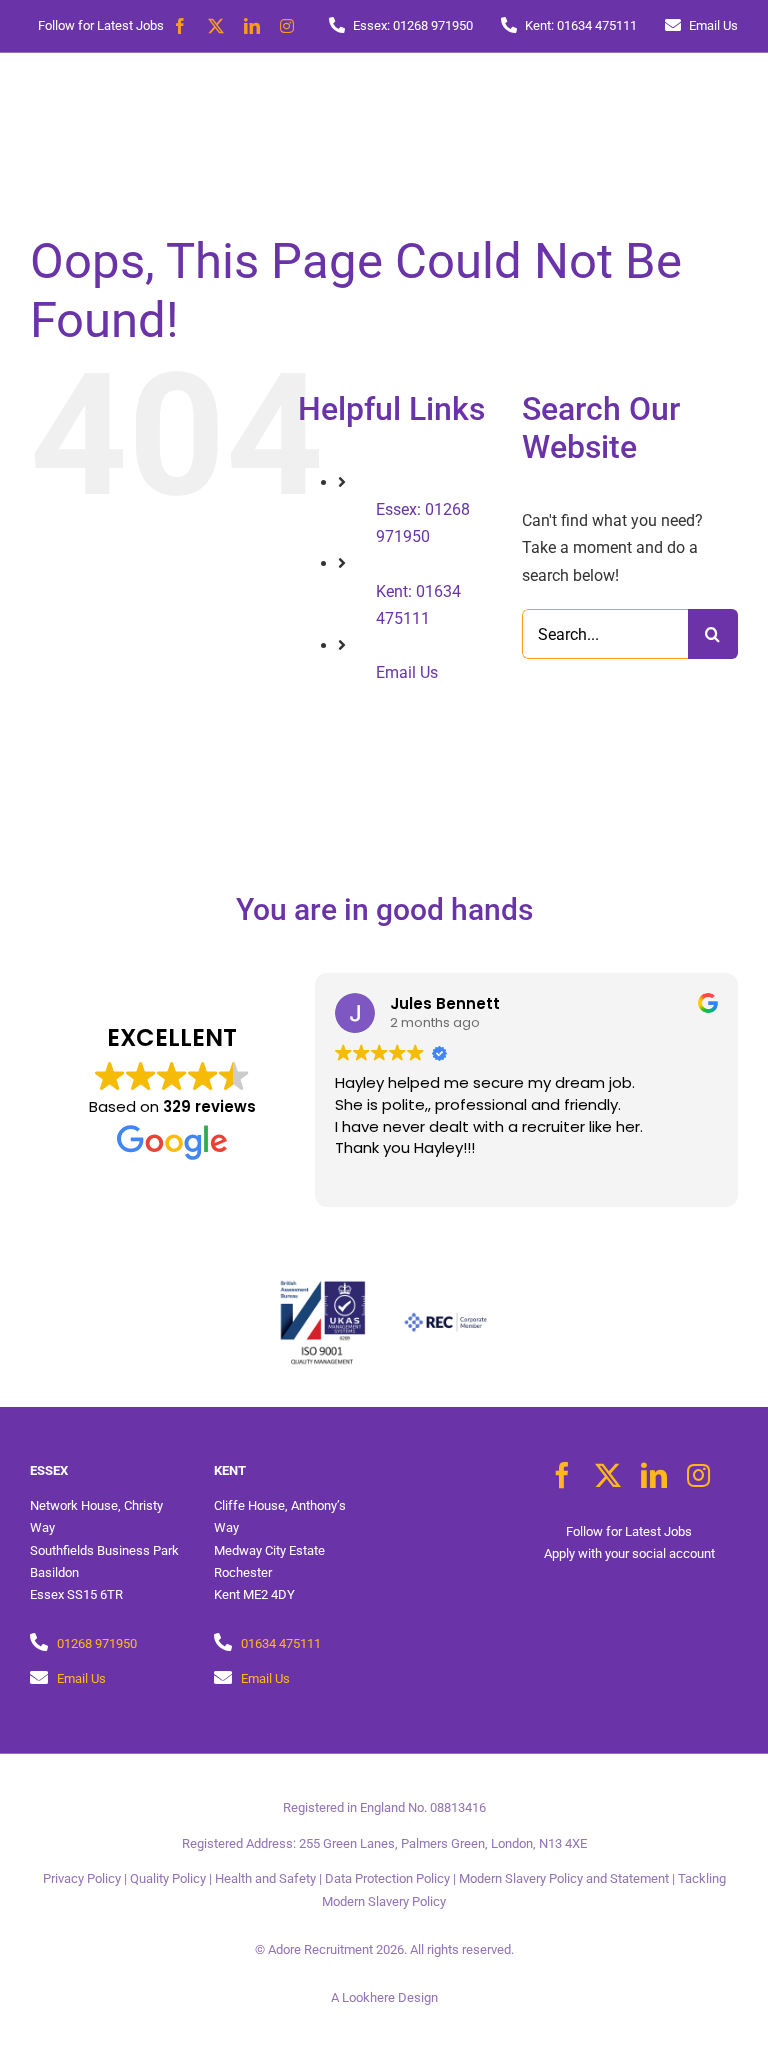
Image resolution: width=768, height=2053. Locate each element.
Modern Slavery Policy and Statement (564, 1878)
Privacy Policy (82, 1878)
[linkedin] (252, 26)
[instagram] (287, 26)
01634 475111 (281, 1643)
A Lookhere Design (384, 1997)
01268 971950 (97, 1643)
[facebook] (180, 26)
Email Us (407, 672)
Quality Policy (168, 1878)
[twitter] (216, 26)
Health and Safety (265, 1878)
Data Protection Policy (387, 1878)
